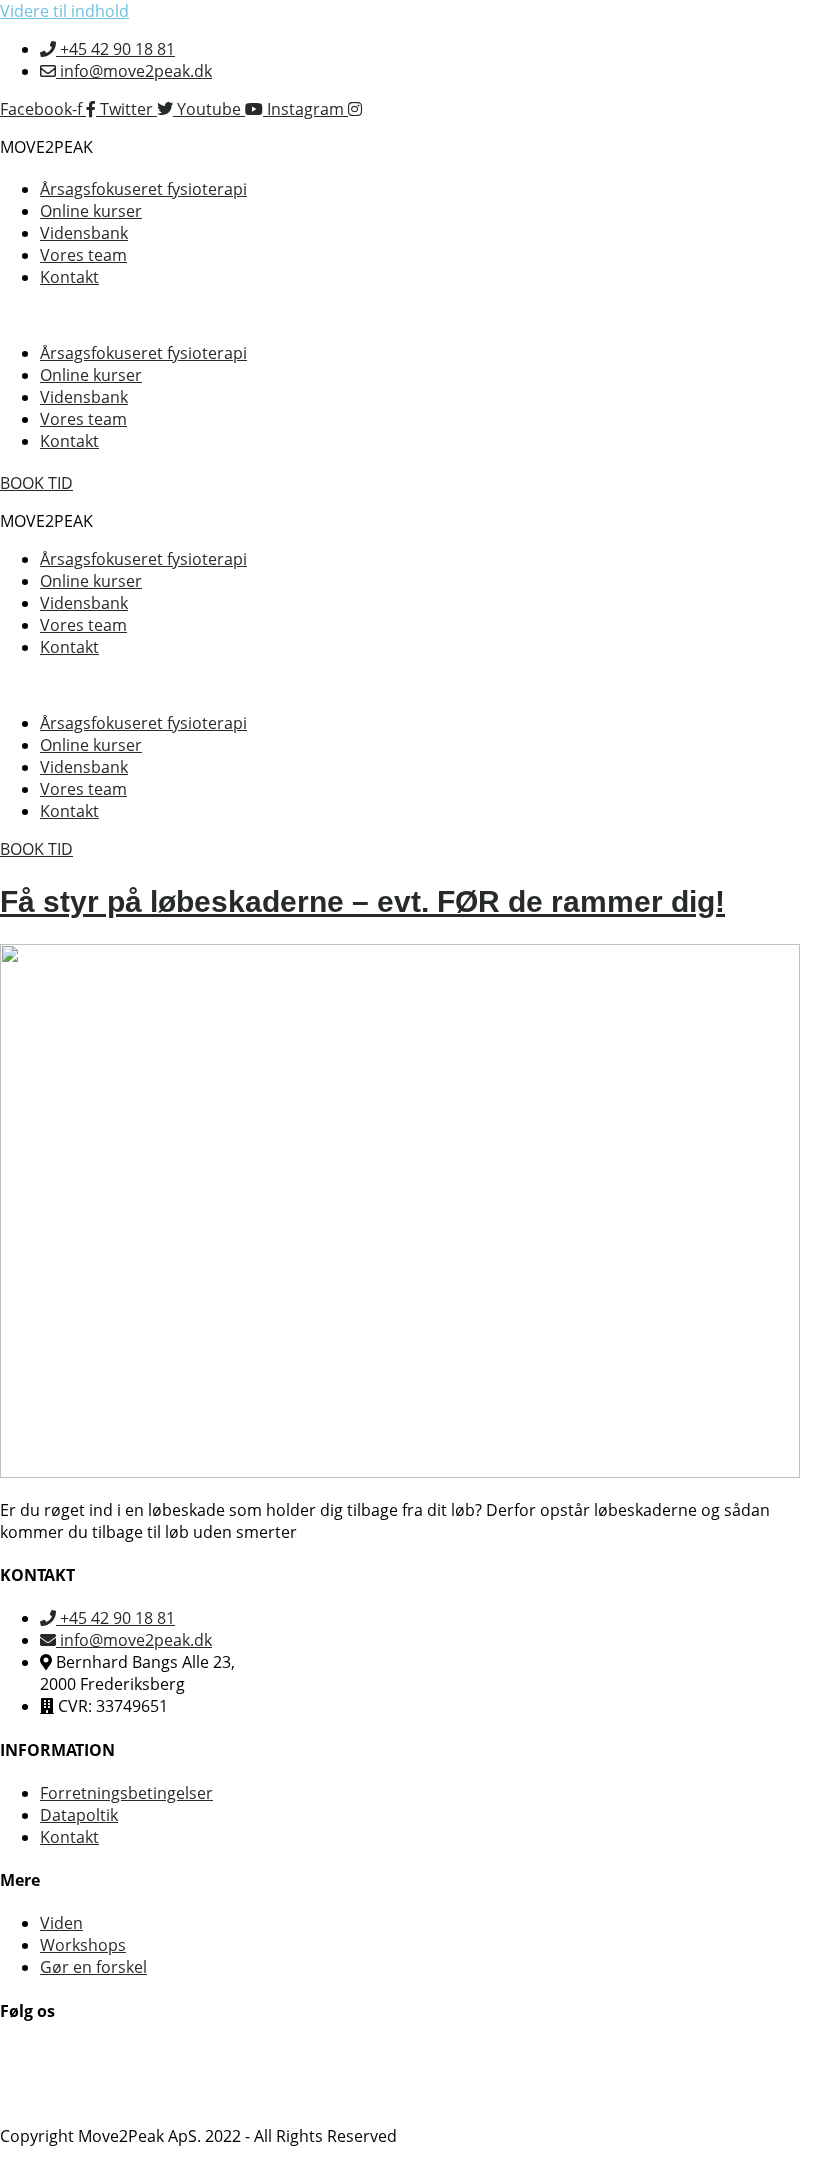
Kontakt (69, 277)
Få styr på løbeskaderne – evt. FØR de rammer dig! (362, 901)
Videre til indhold (64, 11)
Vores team (83, 255)
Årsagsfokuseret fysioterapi (143, 189)
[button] (410, 315)
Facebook (36, 2054)
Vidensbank (84, 233)
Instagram (38, 2098)
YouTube (33, 2076)
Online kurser (91, 211)
